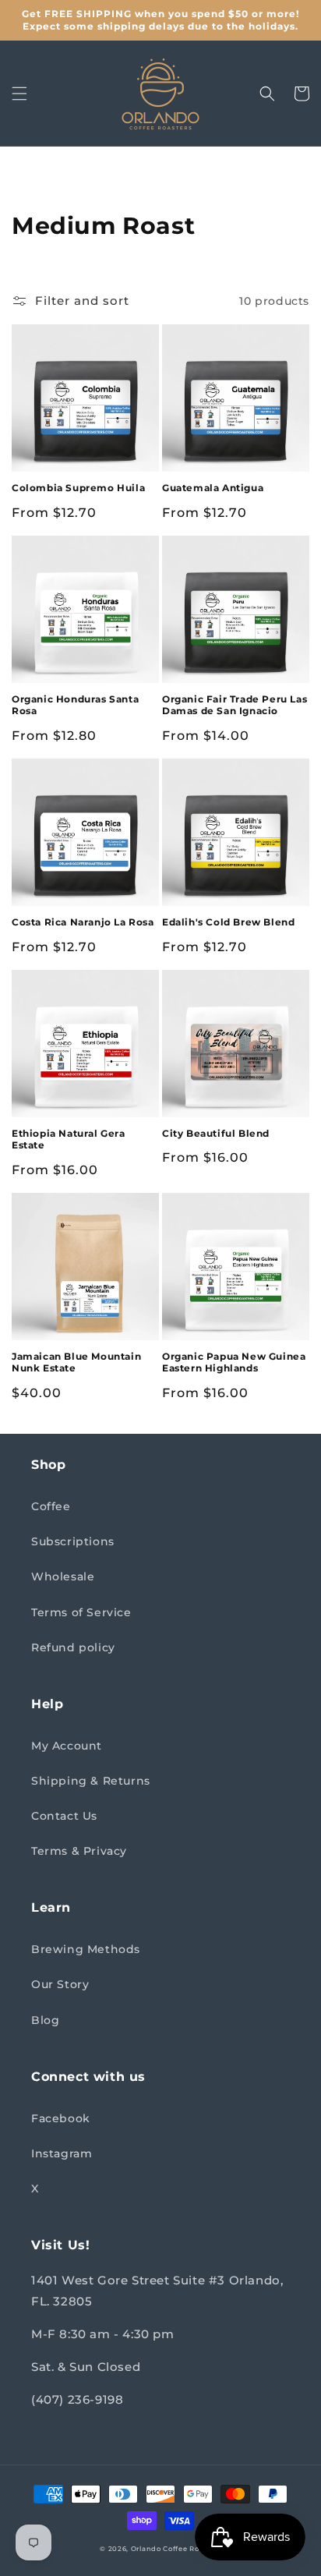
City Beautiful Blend (216, 1133)
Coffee (51, 1506)
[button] (19, 94)
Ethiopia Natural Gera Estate (69, 1139)
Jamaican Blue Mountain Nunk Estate (76, 1362)
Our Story (60, 1984)
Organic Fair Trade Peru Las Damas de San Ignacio (235, 705)
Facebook (61, 2118)
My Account (67, 1746)
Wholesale (63, 1576)
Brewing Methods (86, 1949)
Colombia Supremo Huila (78, 488)
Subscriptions (73, 1541)
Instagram (62, 2153)
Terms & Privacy (79, 1851)
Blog (45, 2020)
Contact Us (64, 1816)
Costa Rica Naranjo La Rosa (83, 922)
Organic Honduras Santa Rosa (75, 705)
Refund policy (73, 1647)
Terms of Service (81, 1612)
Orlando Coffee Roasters (176, 2549)
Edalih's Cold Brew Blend (228, 922)
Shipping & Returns (91, 1781)
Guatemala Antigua (213, 488)
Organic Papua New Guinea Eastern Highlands (234, 1362)
